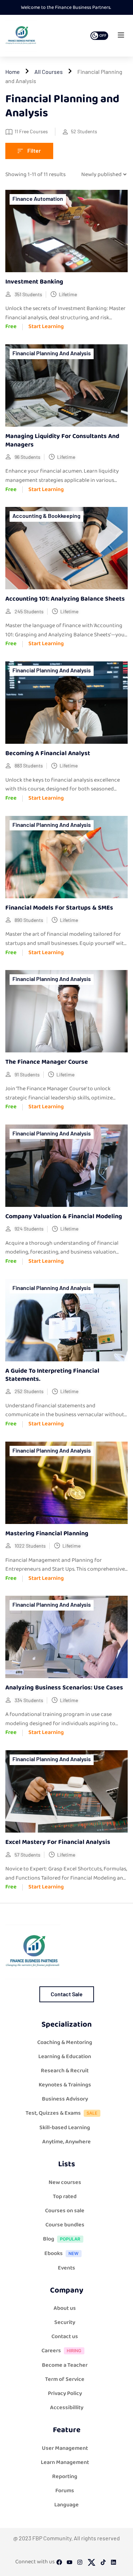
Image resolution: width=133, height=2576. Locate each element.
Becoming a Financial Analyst (48, 753)
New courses (65, 2182)
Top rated (65, 2197)
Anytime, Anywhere (66, 2142)
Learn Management (65, 2462)
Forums (65, 2491)
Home (13, 72)
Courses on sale (65, 2211)
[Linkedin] (113, 2564)
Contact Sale (67, 1994)
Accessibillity (67, 2408)
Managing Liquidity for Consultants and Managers (62, 440)
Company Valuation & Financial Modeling (64, 1216)
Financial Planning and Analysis (52, 353)
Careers (51, 2351)
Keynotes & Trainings (65, 2085)
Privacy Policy (65, 2393)
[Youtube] (70, 2564)
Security (65, 2322)
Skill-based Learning (65, 2128)
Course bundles (65, 2225)
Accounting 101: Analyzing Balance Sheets (65, 599)
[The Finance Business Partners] (21, 36)
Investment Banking (34, 282)
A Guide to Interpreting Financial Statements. (52, 1375)
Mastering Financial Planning (47, 1534)
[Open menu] (122, 37)
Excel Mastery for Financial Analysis (58, 1842)
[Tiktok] (103, 2564)
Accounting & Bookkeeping (46, 516)
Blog (49, 2239)
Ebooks (54, 2253)
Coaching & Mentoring (65, 2042)
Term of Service (65, 2379)
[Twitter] (92, 2564)
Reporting (65, 2476)
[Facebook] (59, 2564)
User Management (65, 2448)
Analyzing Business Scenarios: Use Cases (64, 1688)
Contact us (65, 2336)
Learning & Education (65, 2057)
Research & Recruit (65, 2071)
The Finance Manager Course (47, 1062)
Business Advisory (65, 2099)
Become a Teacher (65, 2365)
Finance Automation (38, 198)
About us (65, 2308)
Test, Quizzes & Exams (53, 2113)
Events (66, 2268)
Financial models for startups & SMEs (59, 908)
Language (66, 2505)
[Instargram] (80, 2564)
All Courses (49, 72)
